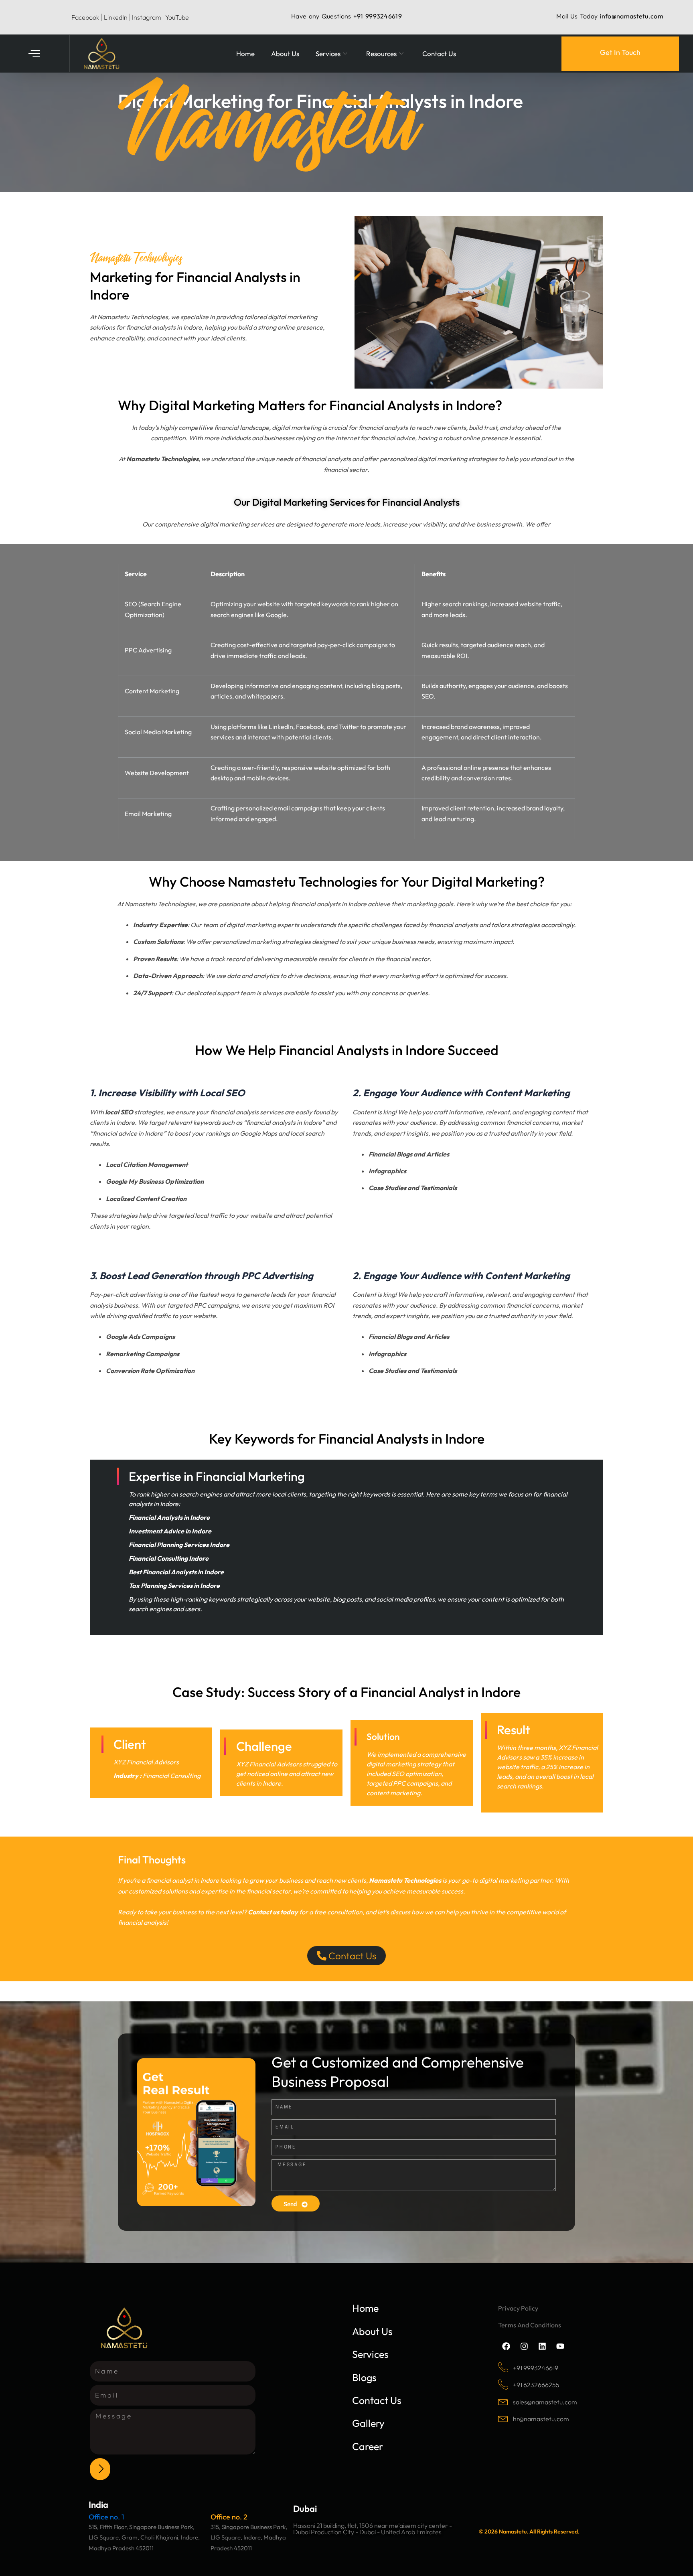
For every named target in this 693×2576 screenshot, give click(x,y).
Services (328, 54)
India (98, 2505)
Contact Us (439, 54)
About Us (285, 54)
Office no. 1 (106, 2517)
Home (245, 54)
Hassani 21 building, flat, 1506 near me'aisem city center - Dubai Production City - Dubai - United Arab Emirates (373, 2529)
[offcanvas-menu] (34, 54)
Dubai (305, 2509)
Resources (381, 54)
